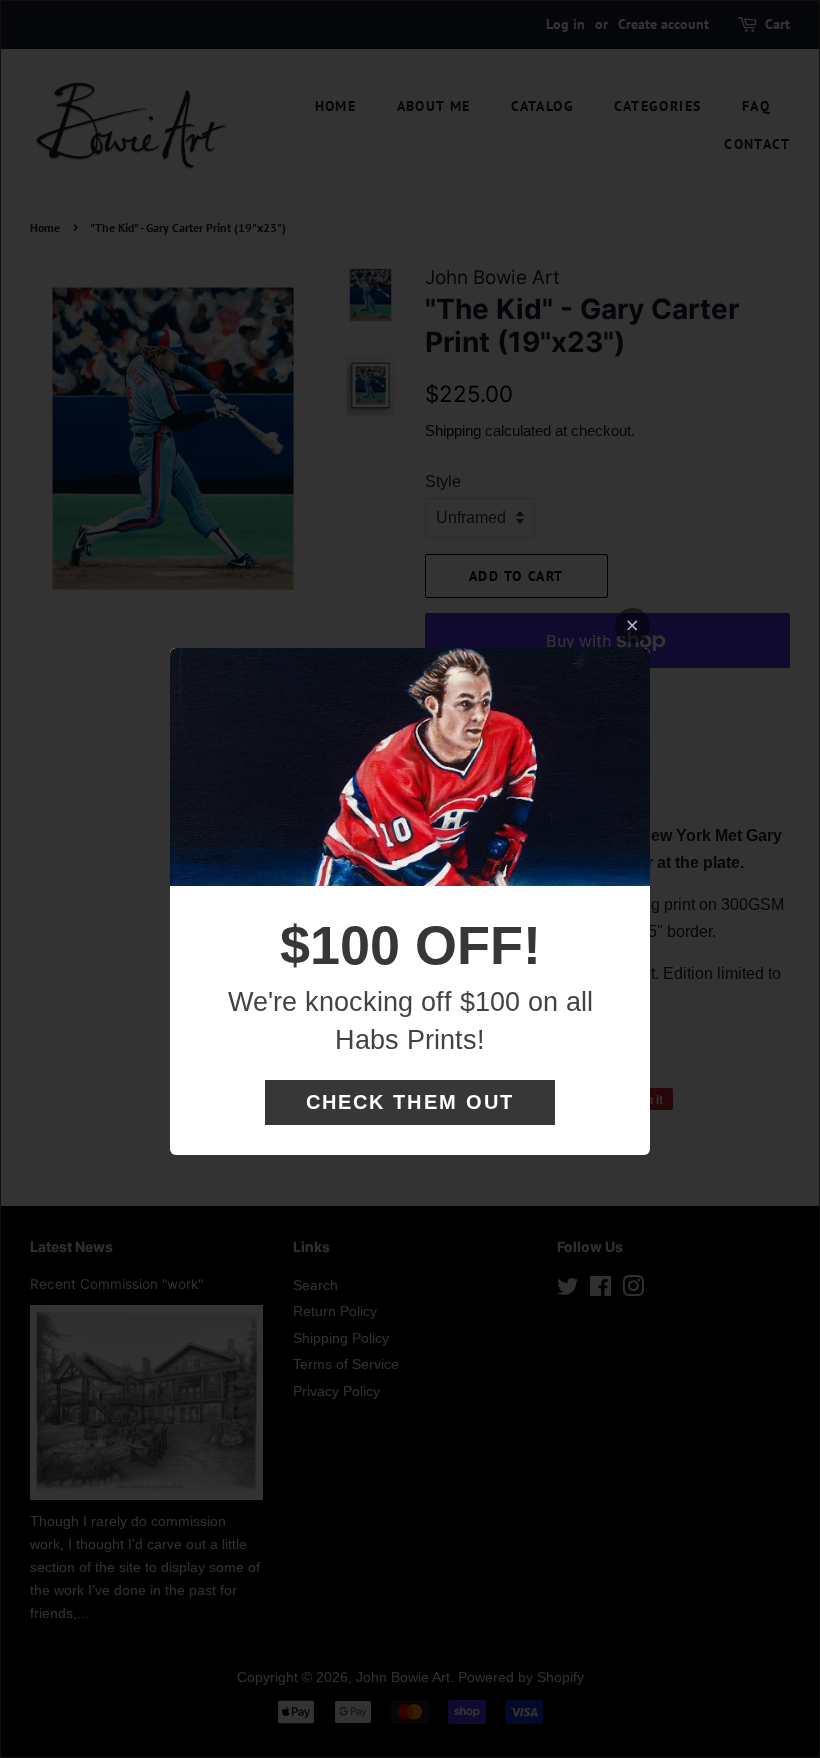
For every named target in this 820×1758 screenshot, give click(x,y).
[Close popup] (632, 625)
